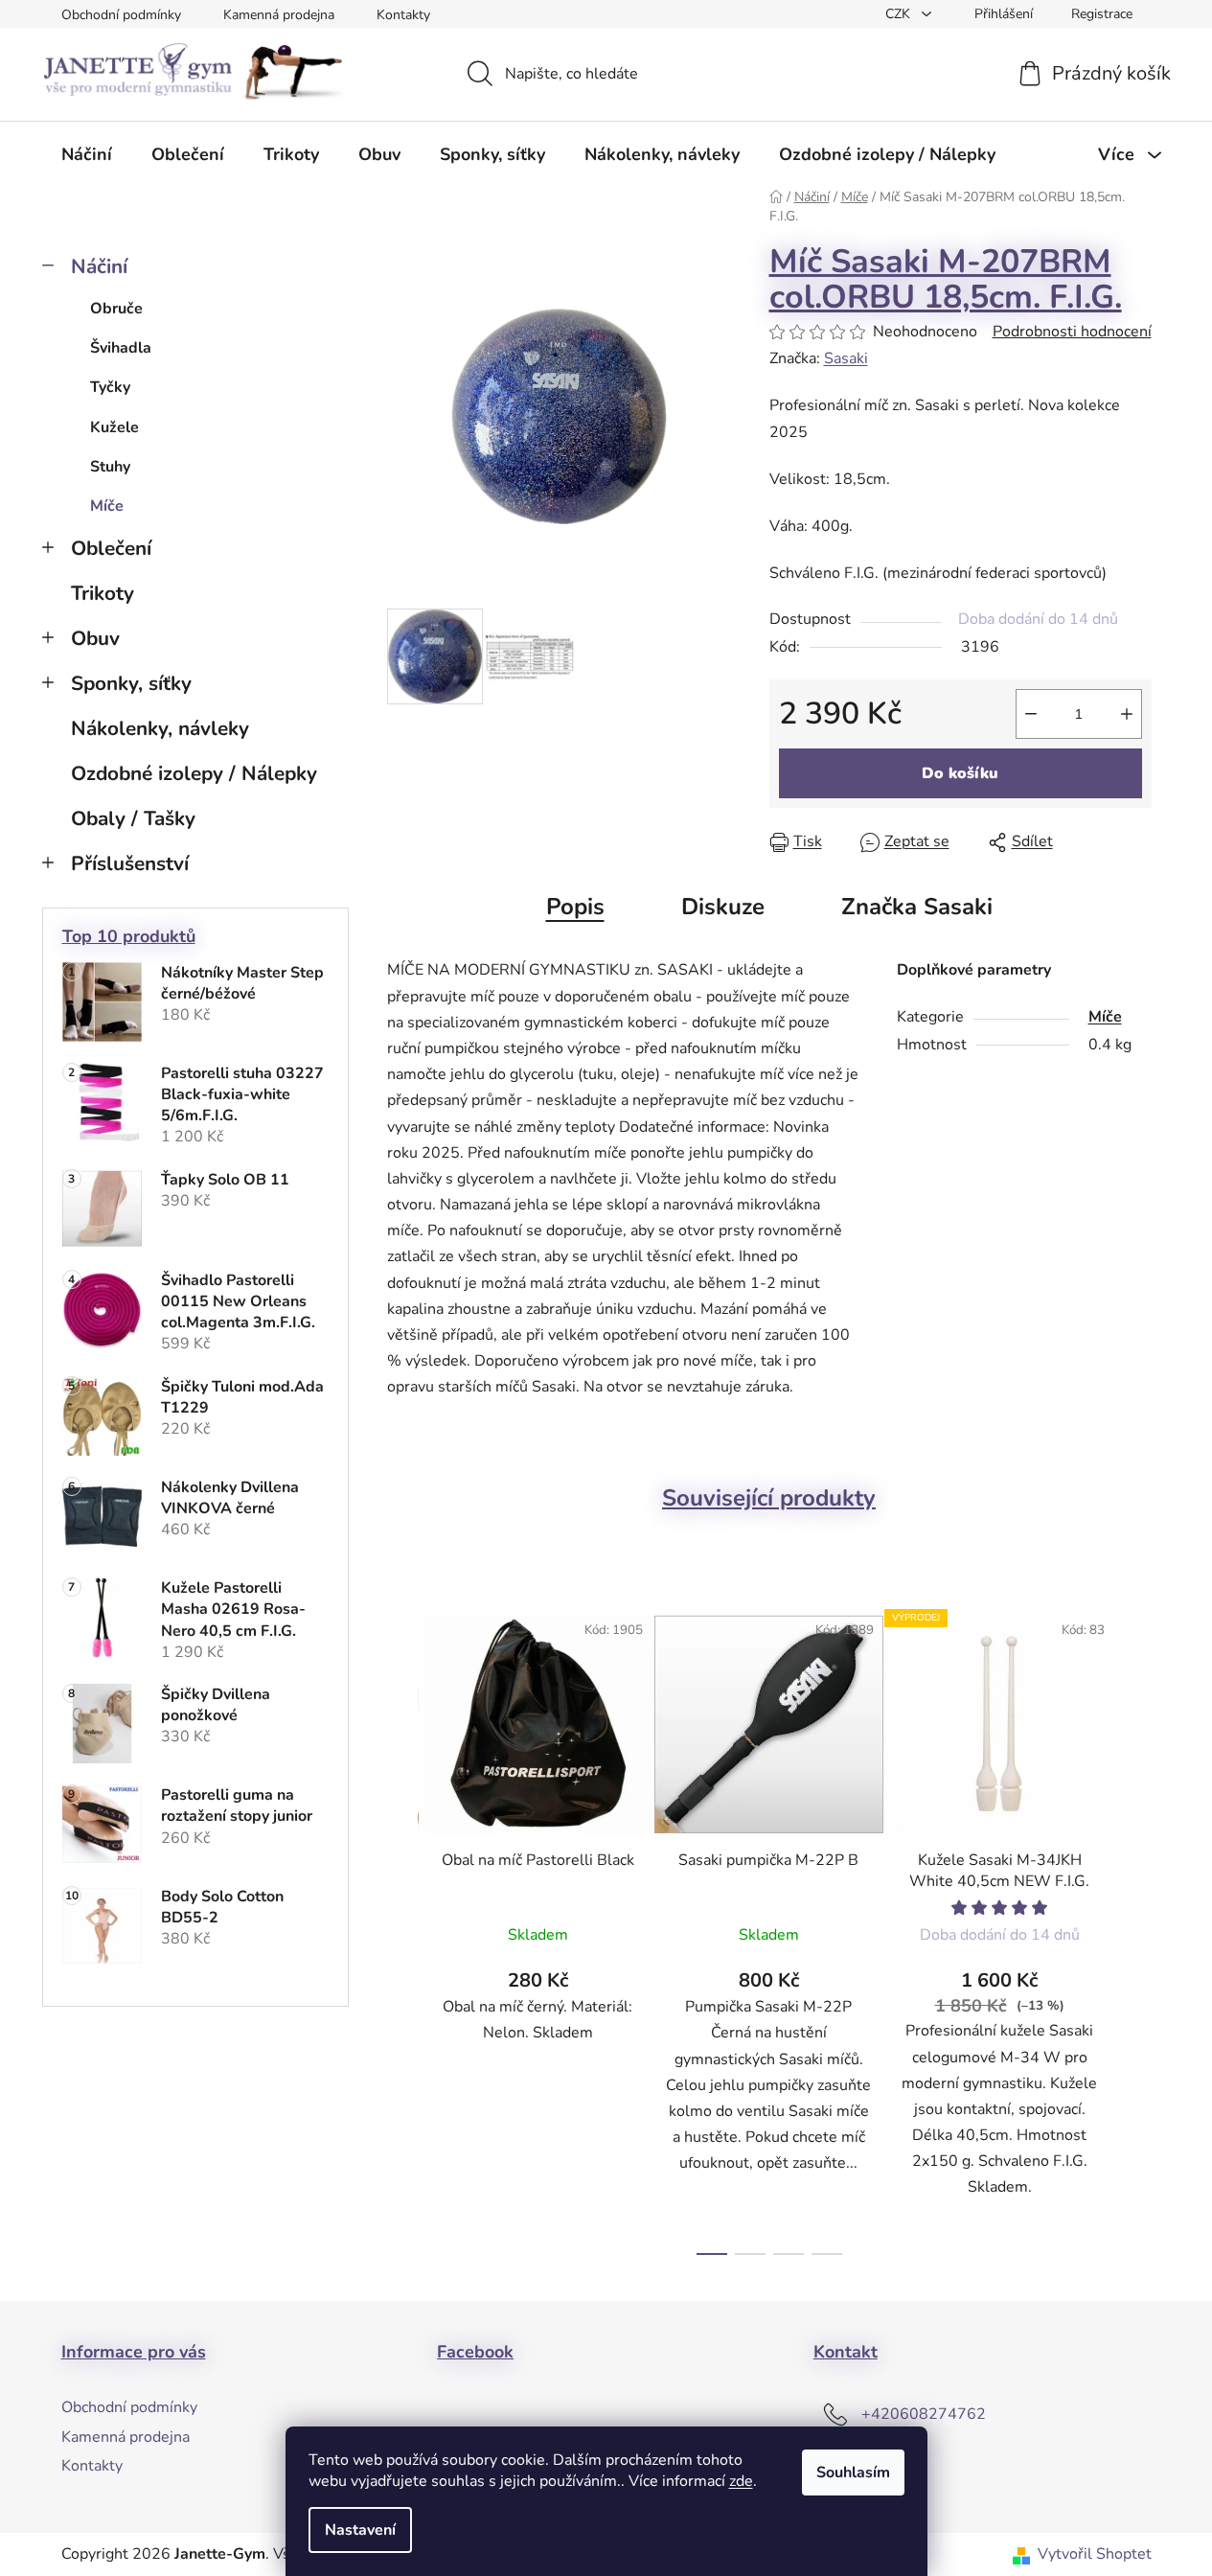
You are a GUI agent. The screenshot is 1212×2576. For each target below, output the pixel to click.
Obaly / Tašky (133, 818)
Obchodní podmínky (121, 15)
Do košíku (960, 773)
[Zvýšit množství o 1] (1127, 714)
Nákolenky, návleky (160, 728)
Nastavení (360, 2530)
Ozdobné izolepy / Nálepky (194, 773)
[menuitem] (87, 154)
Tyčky (110, 387)
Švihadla (121, 348)
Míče (107, 506)
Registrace (1102, 14)
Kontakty (403, 15)
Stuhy (110, 467)
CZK (900, 14)
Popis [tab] (575, 907)
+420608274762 (924, 2414)
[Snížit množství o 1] (1031, 714)
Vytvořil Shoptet (1095, 2554)
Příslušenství (130, 863)
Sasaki (846, 358)
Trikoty (103, 593)
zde (741, 2481)
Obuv (95, 638)
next (1136, 1926)
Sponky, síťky (131, 683)
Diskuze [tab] (723, 907)
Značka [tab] (917, 907)
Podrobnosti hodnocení (1072, 332)
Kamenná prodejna (279, 15)
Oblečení (111, 548)
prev (402, 1926)
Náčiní (99, 266)
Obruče (116, 309)
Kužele (114, 427)
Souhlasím (853, 2472)
